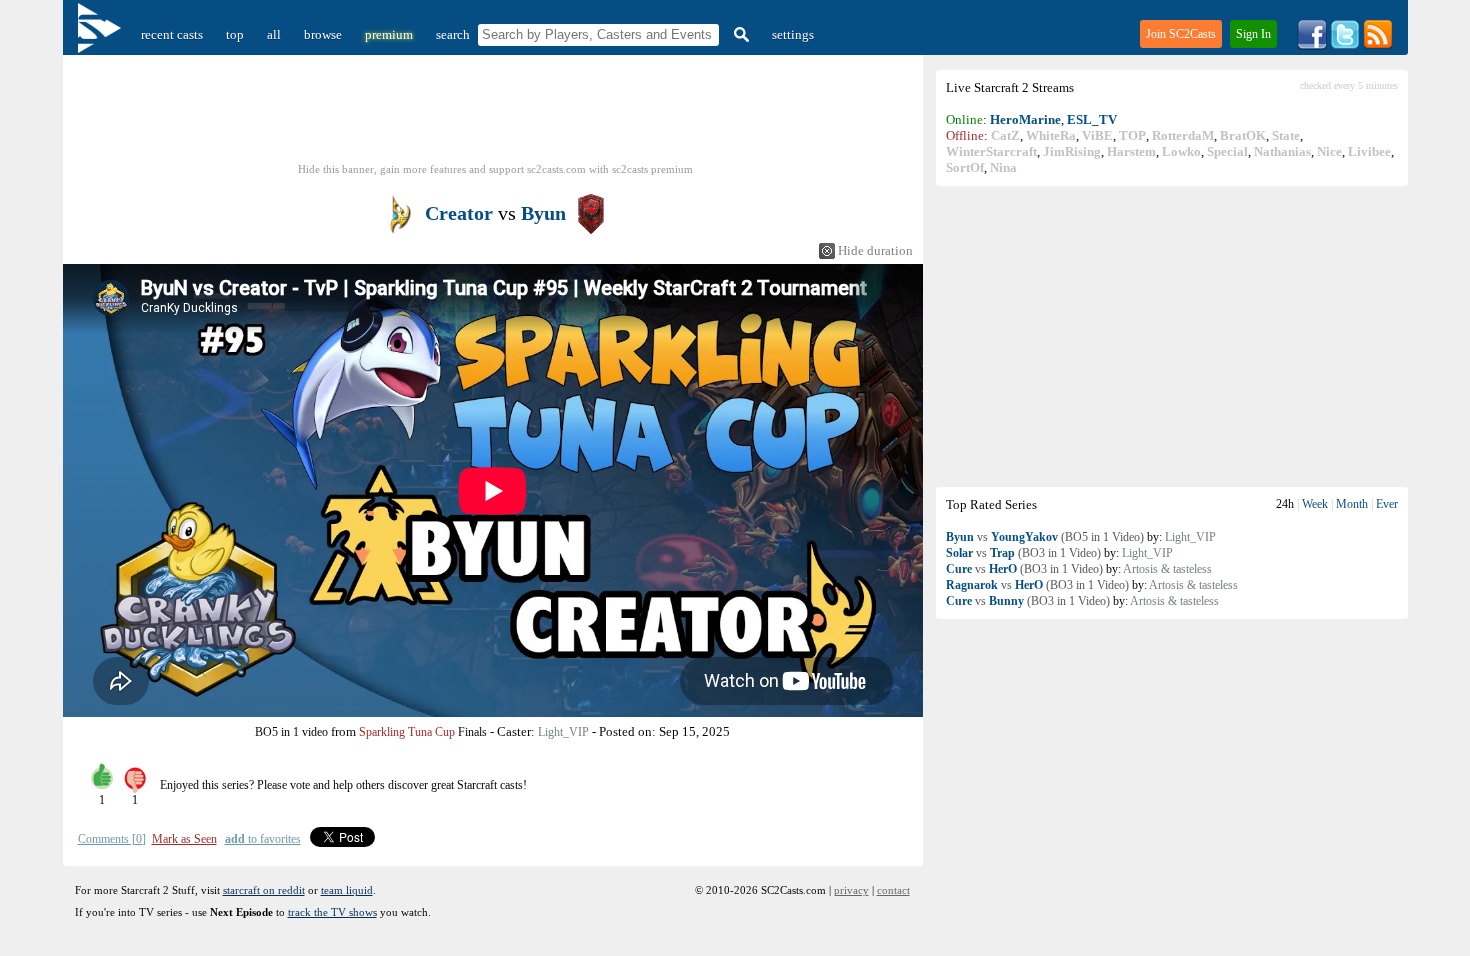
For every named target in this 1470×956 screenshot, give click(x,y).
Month (1352, 504)
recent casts (172, 34)
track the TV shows (332, 912)
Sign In (1253, 34)
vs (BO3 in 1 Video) (1023, 553)
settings (793, 34)
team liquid (347, 890)
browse (323, 34)
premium (389, 34)
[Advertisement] (1172, 336)
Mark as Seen (184, 839)
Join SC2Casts (1181, 34)
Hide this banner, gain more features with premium (495, 169)
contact (893, 890)
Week (1315, 504)
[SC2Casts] (102, 34)
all (274, 34)
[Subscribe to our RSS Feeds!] (1378, 45)
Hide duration (875, 250)
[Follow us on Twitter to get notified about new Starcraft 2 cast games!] (1345, 45)
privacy (851, 890)
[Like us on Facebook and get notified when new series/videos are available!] (1312, 45)
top (235, 34)
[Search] (739, 34)
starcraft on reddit (264, 890)
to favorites (263, 839)
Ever (1387, 504)
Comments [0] (112, 839)
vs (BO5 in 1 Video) (1045, 537)
